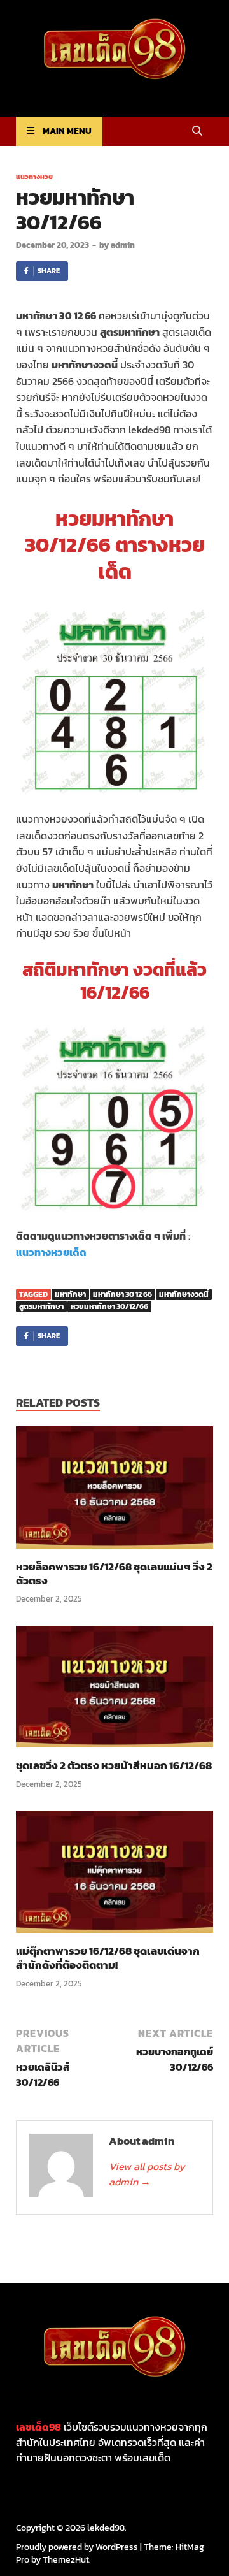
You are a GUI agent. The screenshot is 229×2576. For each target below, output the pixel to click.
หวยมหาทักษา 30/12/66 (109, 1306)
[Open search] (197, 132)
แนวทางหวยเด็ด (51, 1252)
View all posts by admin (147, 2174)
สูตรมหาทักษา (41, 1306)
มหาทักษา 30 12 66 (122, 1294)
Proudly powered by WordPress (77, 2547)
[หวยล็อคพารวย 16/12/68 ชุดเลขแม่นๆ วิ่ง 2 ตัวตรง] (114, 1491)
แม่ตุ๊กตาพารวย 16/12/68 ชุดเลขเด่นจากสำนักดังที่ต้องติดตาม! (108, 1958)
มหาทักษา (70, 1294)
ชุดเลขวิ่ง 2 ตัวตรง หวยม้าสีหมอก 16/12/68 (114, 1765)
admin (123, 245)
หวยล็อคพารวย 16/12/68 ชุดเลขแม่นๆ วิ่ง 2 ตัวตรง (114, 1574)
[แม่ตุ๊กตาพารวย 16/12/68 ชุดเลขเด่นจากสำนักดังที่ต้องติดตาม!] (114, 1876)
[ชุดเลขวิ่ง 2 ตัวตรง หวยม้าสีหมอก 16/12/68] (114, 1691)
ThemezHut (66, 2560)
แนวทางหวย (34, 177)
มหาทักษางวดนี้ (184, 1294)
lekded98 (106, 2528)
